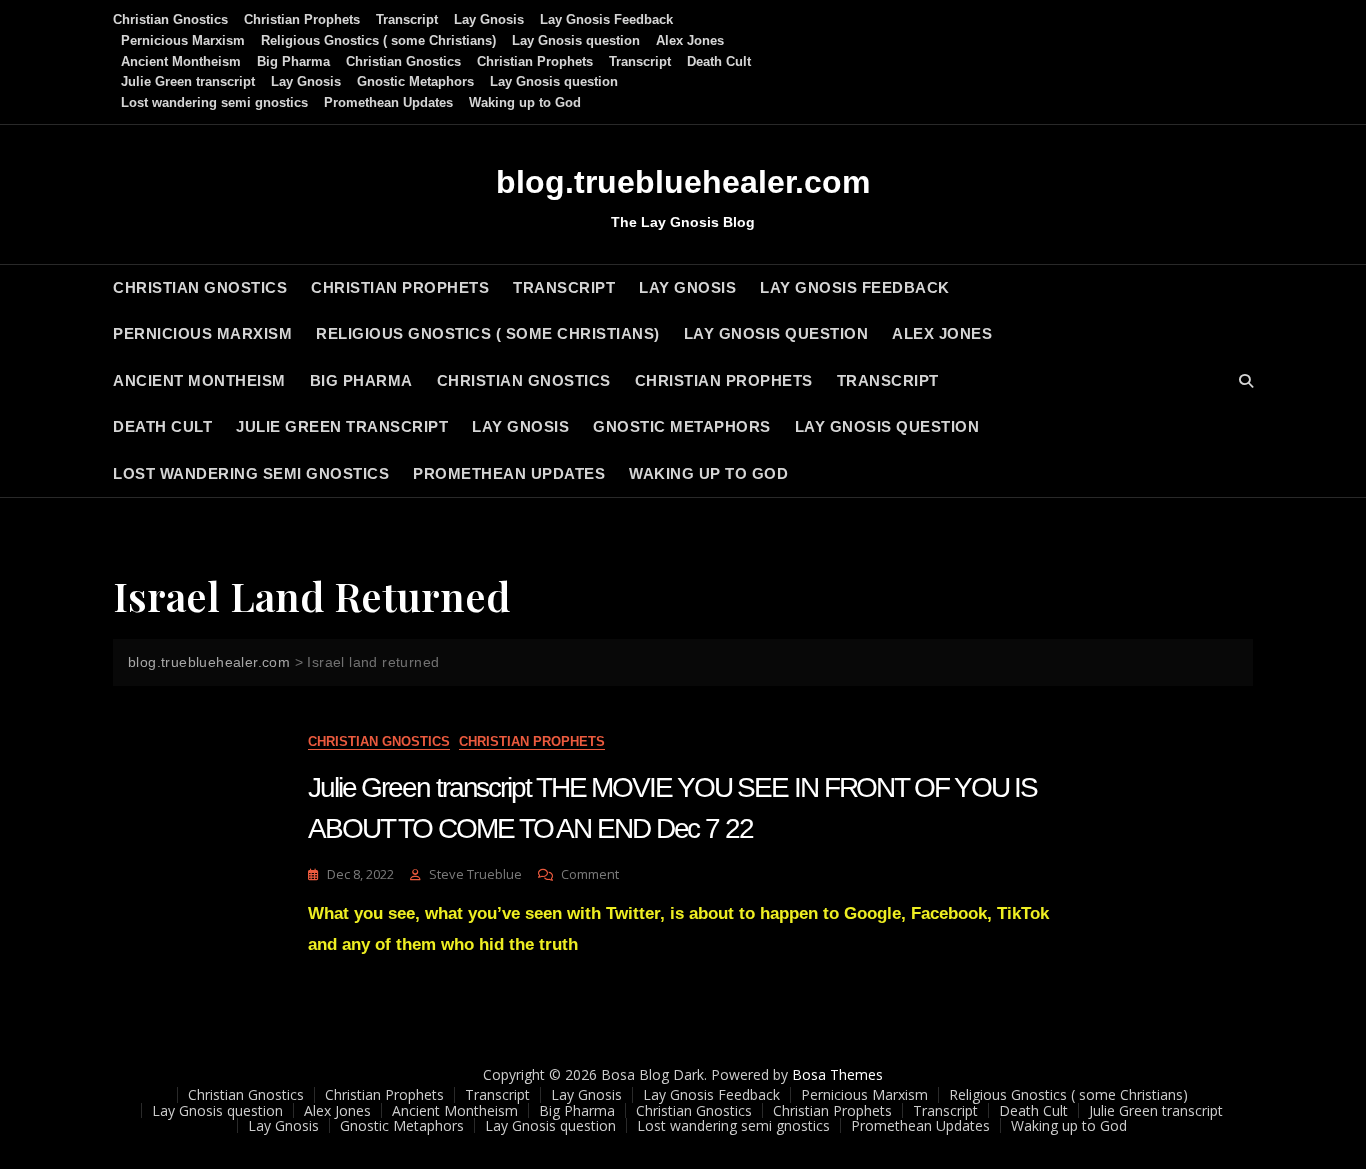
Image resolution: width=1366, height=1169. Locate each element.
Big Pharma (293, 61)
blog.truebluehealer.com (683, 182)
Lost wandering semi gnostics (214, 102)
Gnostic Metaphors (415, 81)
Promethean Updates (388, 102)
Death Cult (719, 61)
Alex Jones (690, 40)
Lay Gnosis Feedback (606, 19)
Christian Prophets (302, 19)
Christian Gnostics (170, 19)
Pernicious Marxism (183, 40)
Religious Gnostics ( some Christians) (378, 40)
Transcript (407, 19)
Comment (590, 874)
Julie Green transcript (188, 81)
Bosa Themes (837, 1074)
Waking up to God (525, 102)
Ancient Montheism (181, 61)
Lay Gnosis (489, 19)
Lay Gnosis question (576, 40)
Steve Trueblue (475, 874)
